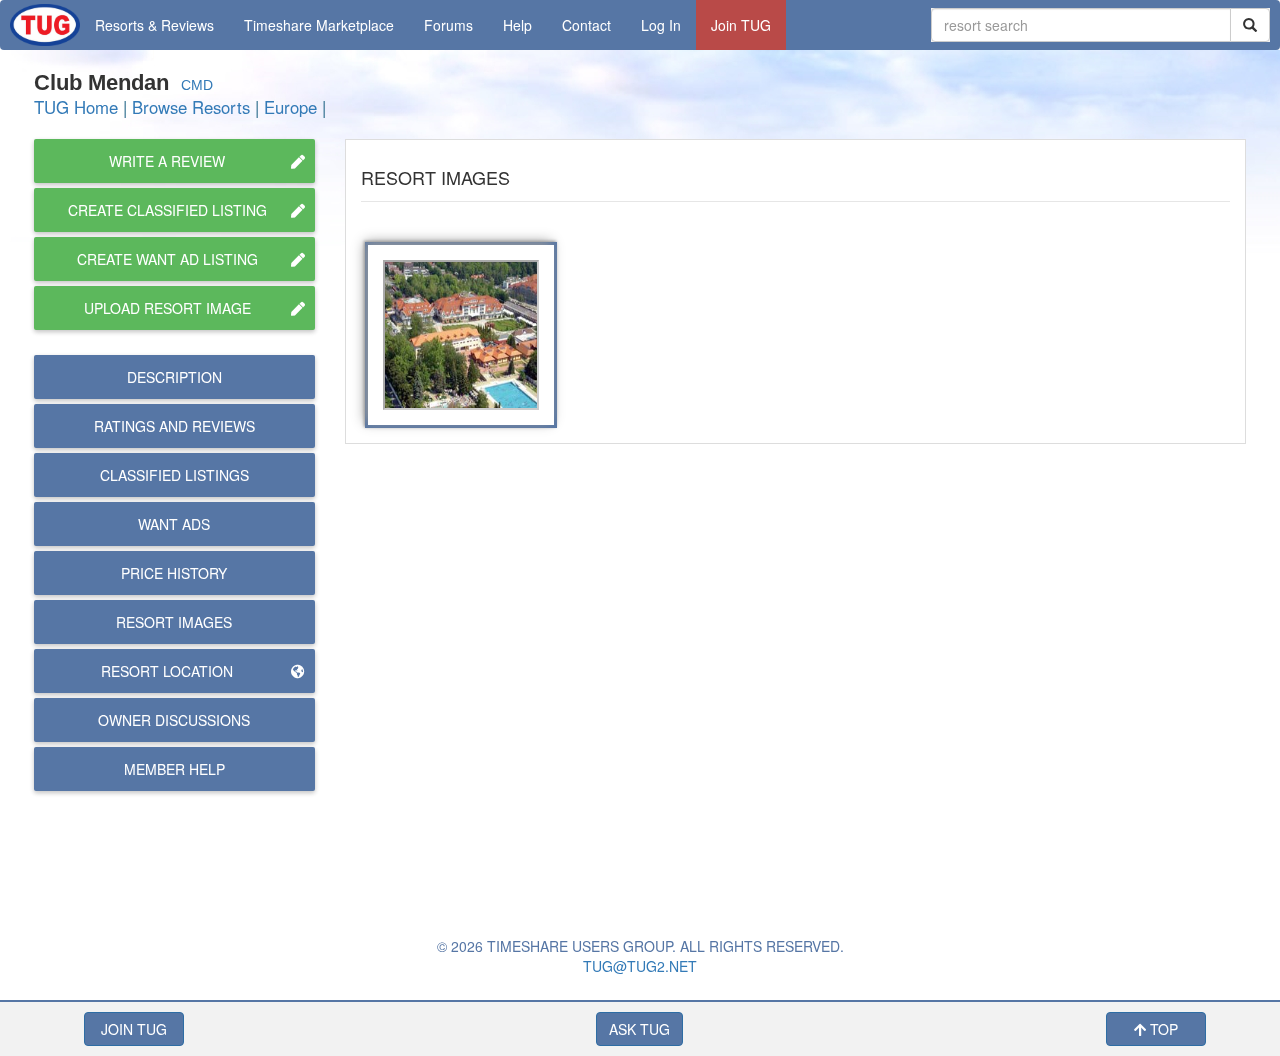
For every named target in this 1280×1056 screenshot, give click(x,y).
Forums (448, 25)
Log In (661, 25)
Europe (290, 107)
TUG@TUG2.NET (640, 966)
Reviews (174, 426)
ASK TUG (639, 1029)
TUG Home (76, 107)
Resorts (154, 25)
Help (517, 25)
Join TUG (741, 25)
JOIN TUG (134, 1029)
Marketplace (319, 25)
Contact (586, 25)
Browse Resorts (191, 107)
